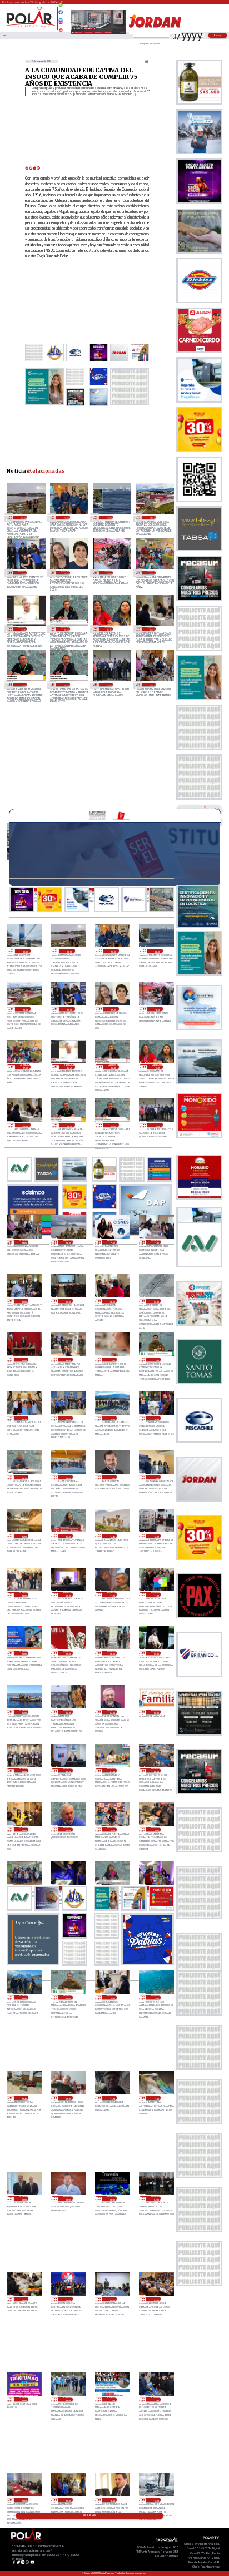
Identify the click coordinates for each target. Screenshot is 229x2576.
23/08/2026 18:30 (24, 1477)
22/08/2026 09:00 (68, 2198)
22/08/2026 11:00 (156, 2098)
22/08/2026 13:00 (156, 1998)
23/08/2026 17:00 (156, 1477)
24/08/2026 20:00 (23, 573)
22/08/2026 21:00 (112, 1771)
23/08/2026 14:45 (112, 1536)
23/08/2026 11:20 (112, 1594)
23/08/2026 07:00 (156, 1653)
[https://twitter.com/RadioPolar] (61, 17)
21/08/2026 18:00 (112, 2500)
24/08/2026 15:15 (65, 685)
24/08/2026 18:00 (108, 573)
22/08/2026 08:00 (112, 2198)
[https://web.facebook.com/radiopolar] (61, 12)
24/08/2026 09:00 (68, 1301)
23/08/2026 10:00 (24, 1653)
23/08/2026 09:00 (68, 1653)
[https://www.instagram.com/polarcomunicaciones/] (61, 24)
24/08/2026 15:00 (108, 685)
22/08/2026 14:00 (112, 1998)
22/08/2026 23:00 (24, 1771)
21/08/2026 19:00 (68, 2500)
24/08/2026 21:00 (151, 517)
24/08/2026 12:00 (112, 1242)
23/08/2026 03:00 (156, 1712)
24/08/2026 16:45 (23, 629)
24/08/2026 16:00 (151, 629)
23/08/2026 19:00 (156, 1418)
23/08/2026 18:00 (68, 1477)
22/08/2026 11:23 (112, 2098)
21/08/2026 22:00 (112, 2400)
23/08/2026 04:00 (112, 1712)
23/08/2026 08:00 (112, 1653)
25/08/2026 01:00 (25, 951)
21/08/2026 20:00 (24, 2500)
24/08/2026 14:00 (151, 685)
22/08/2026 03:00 (156, 2299)
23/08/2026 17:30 (112, 1477)
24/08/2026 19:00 (65, 573)
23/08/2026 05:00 (68, 1712)
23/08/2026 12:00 (68, 1594)
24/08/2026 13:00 (68, 1242)
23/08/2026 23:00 (68, 1360)
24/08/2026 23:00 (65, 517)
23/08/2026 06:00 (24, 1712)
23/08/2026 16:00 (24, 1536)
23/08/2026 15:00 (68, 1536)
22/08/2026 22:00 (68, 1771)
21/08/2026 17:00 (156, 2500)
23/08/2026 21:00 (156, 1360)
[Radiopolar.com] (4, 36)
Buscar (218, 35)
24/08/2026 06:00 (24, 1360)
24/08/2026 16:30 (65, 629)
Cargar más (89, 2515)
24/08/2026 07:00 (156, 1301)
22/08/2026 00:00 (24, 2400)
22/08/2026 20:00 (24, 1830)
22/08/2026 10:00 (24, 2198)
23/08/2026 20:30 (24, 1418)
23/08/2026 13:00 (24, 1594)
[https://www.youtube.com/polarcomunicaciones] (61, 28)
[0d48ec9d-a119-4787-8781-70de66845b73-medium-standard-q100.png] (30, 26)
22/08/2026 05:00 (68, 2299)
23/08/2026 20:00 (68, 1418)
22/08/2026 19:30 (68, 1830)
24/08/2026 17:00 (151, 573)
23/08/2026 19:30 (112, 1418)
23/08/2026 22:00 (112, 1360)
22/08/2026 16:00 (24, 1998)
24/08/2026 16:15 (108, 629)
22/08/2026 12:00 (68, 2098)
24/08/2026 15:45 (23, 685)
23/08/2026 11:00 (156, 1594)
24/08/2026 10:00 (24, 1301)
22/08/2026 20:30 (156, 1771)
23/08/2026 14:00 (156, 1536)
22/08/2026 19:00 (156, 1830)
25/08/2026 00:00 (23, 517)
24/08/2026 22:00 (108, 517)
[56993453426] (61, 8)
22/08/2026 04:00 (112, 2299)
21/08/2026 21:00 (156, 2400)
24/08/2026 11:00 (156, 1242)
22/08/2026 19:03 (112, 1830)
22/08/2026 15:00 (68, 1998)
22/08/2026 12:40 (24, 2098)
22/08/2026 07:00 (156, 2198)
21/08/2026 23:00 (68, 2400)
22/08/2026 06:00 (24, 2299)
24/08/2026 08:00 (112, 1301)
